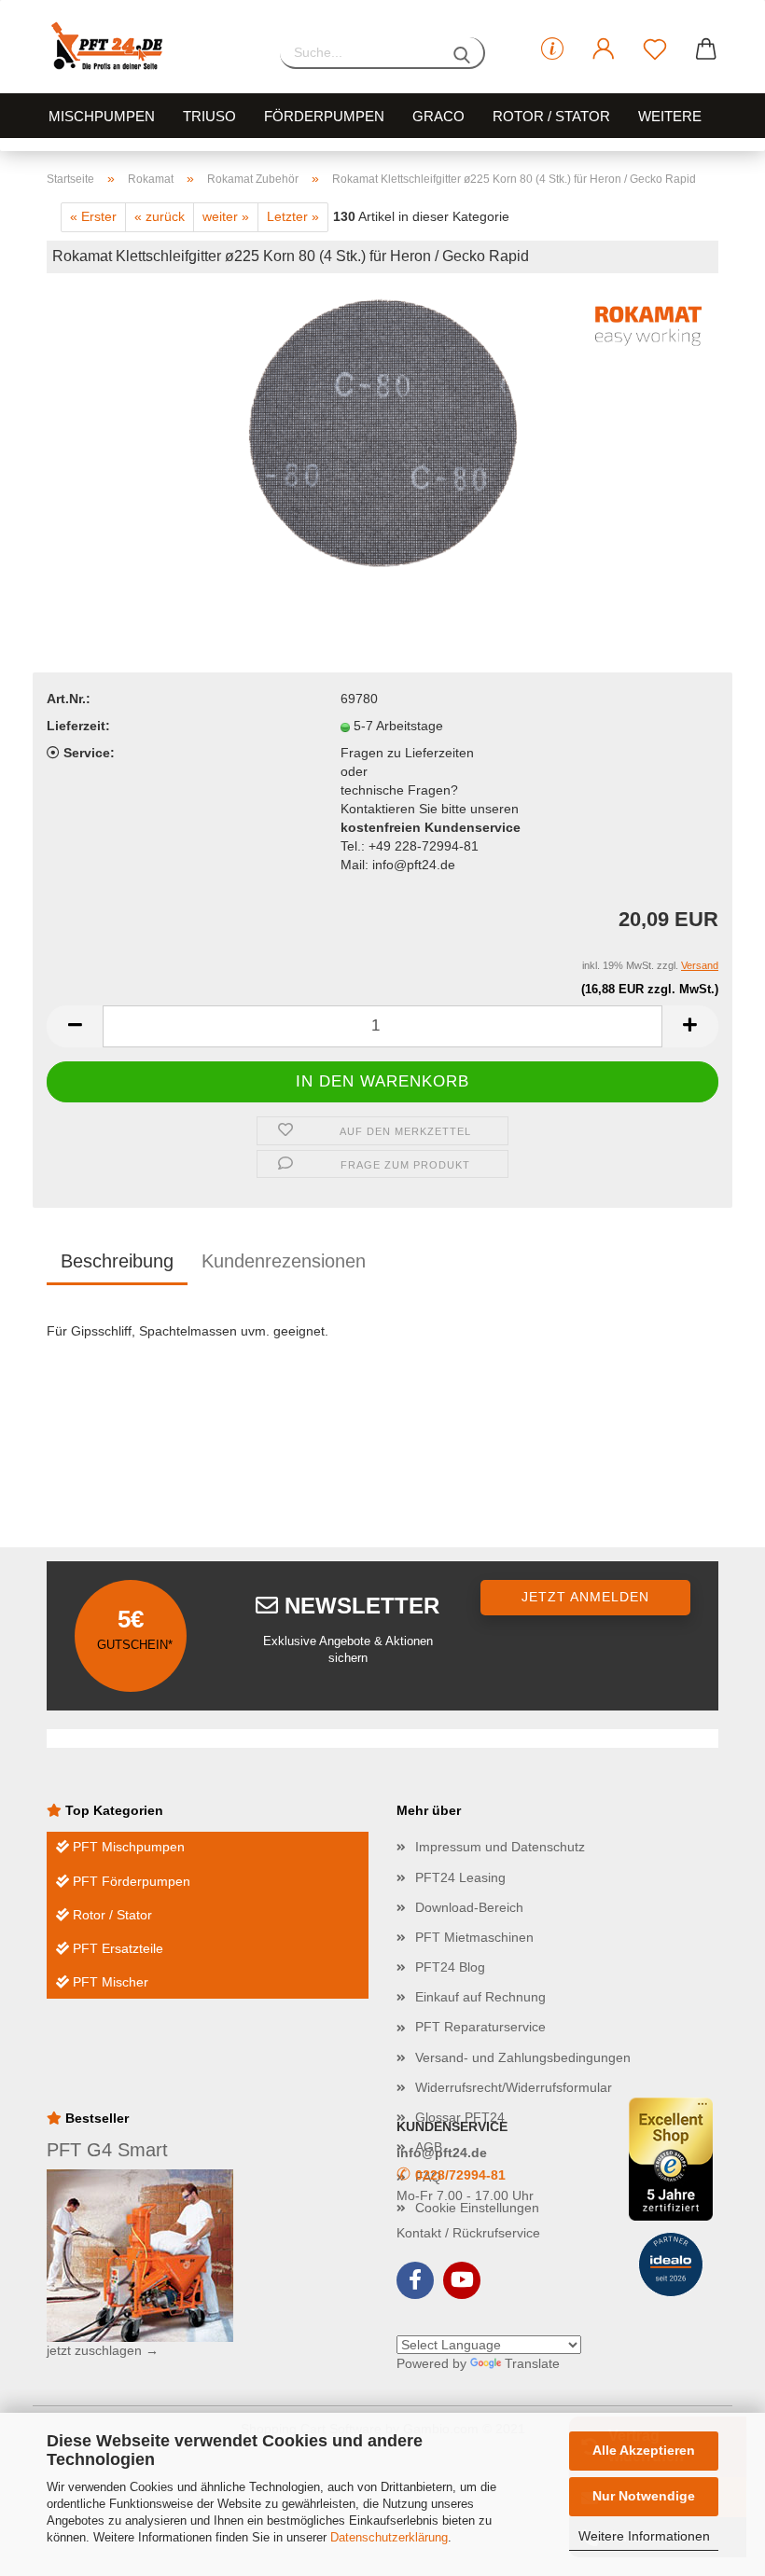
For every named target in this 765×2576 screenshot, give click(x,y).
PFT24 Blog (450, 1967)
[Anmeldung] (604, 49)
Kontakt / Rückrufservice (468, 2233)
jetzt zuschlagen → (103, 2350)
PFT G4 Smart (107, 2150)
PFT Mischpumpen (127, 1847)
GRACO (438, 116)
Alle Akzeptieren (644, 2450)
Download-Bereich (469, 1907)
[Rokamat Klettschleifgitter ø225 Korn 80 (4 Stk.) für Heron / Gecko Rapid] (382, 429)
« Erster (93, 216)
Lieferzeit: (78, 726)
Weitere (670, 116)
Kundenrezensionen (284, 1261)
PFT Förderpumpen (130, 1881)
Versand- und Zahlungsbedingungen (523, 2057)
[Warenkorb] (707, 49)
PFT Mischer (109, 1982)
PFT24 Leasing (460, 1877)
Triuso (209, 116)
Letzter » (293, 216)
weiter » (226, 216)
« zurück (160, 216)
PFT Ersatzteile (116, 1948)
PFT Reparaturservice (480, 2027)
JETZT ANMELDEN (585, 1597)
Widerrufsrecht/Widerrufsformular (514, 2087)
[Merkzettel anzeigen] (655, 49)
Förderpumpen (324, 116)
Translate (532, 2363)
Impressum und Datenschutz (500, 1847)
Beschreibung (117, 1261)
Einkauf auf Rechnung (480, 1997)
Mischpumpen (102, 116)
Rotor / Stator (551, 116)
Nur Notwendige (644, 2496)
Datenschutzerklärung (389, 2537)
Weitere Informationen (644, 2536)
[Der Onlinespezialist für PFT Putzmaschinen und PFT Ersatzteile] (149, 47)
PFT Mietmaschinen (474, 1937)
